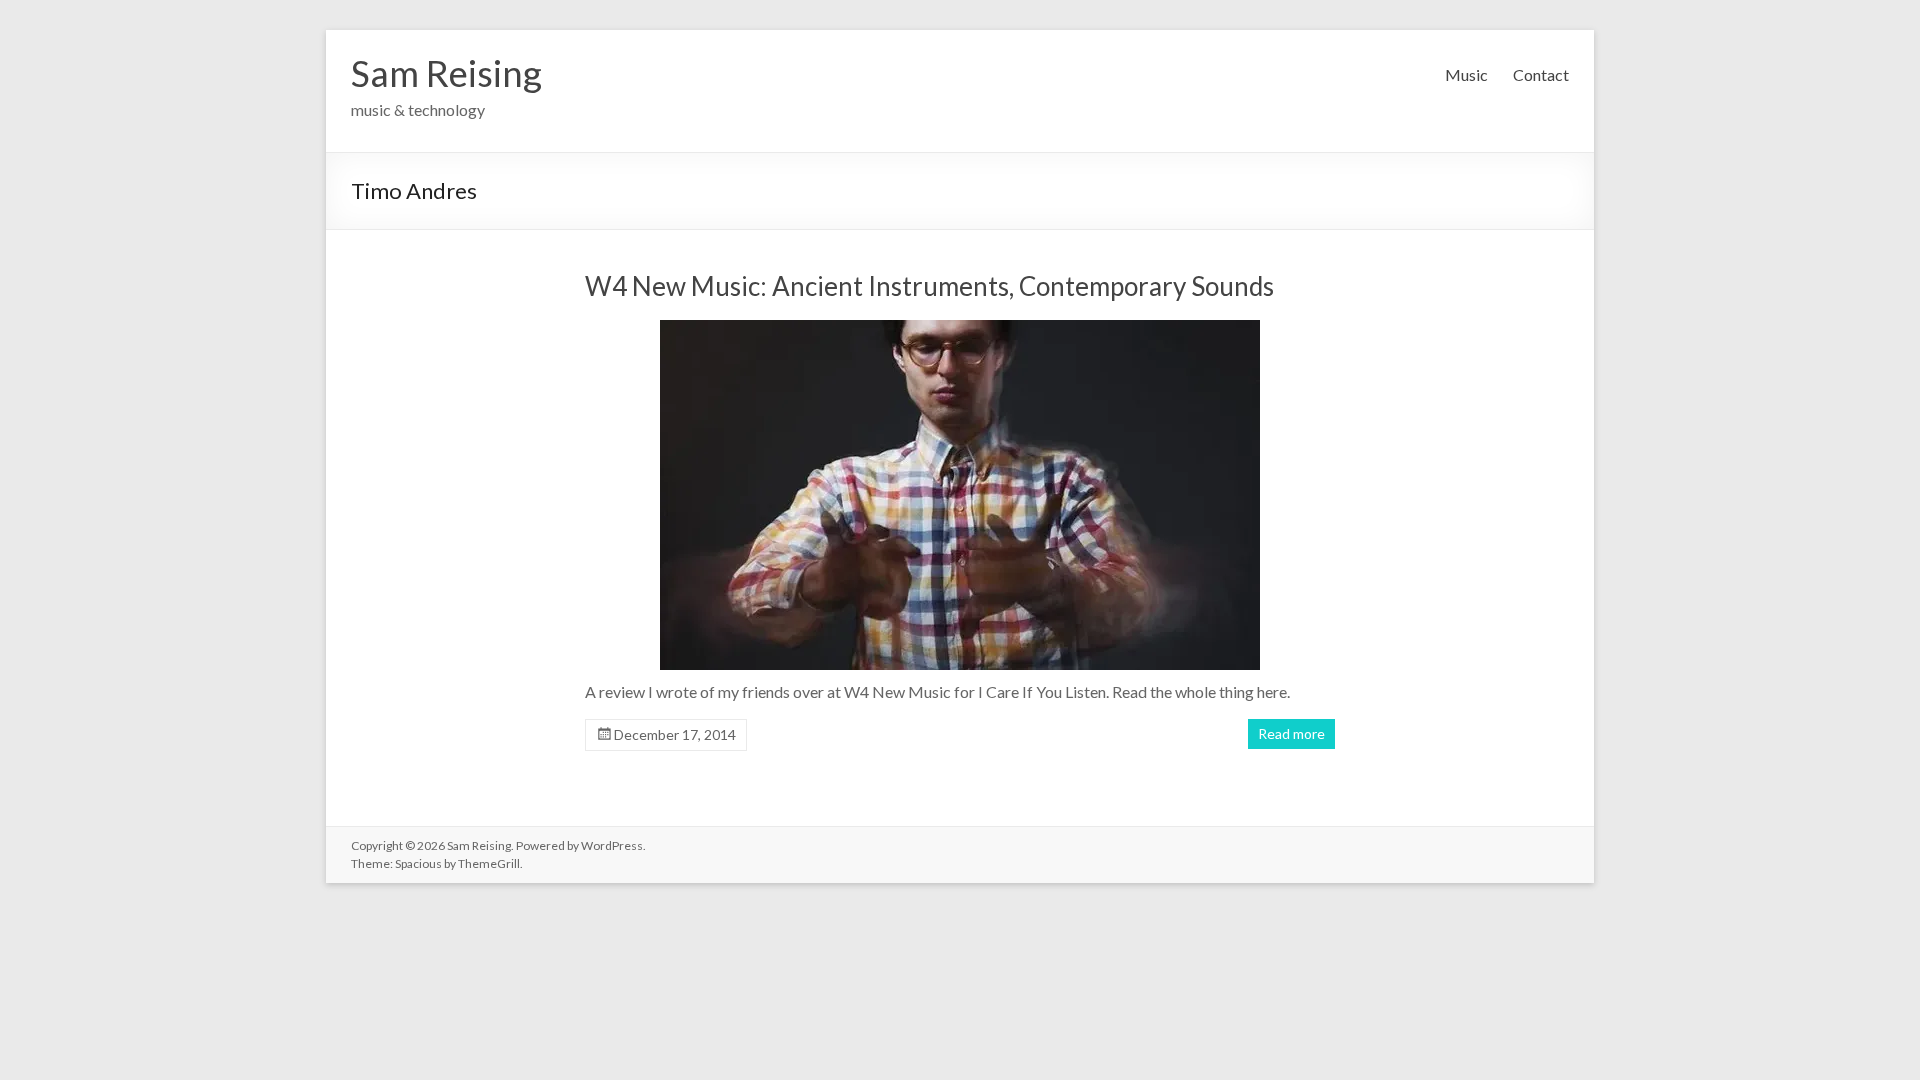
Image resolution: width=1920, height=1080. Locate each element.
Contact (1541, 74)
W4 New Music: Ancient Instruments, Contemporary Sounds (929, 286)
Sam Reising (446, 73)
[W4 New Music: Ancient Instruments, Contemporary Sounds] (960, 500)
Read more (1291, 733)
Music (1466, 74)
